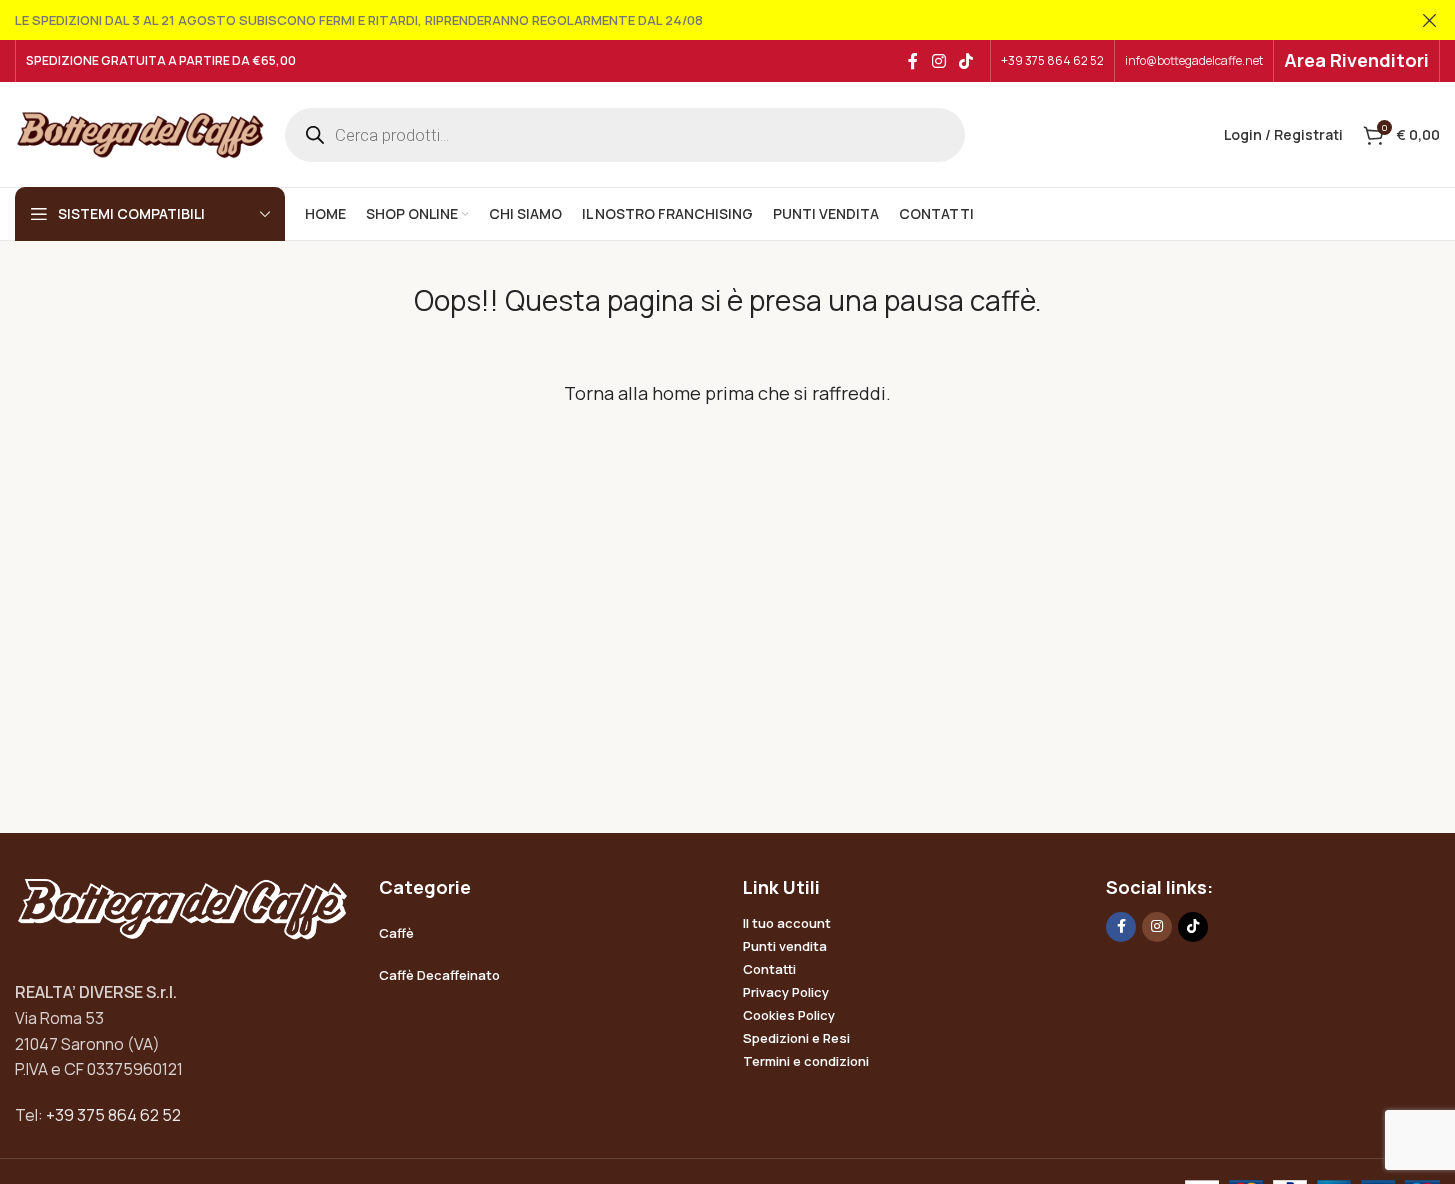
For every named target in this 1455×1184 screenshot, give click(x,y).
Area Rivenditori (1356, 60)
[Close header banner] (1430, 20)
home (676, 393)
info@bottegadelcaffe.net (1194, 60)
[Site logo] (140, 133)
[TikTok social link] (966, 61)
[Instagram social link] (938, 61)
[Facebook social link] (913, 61)
